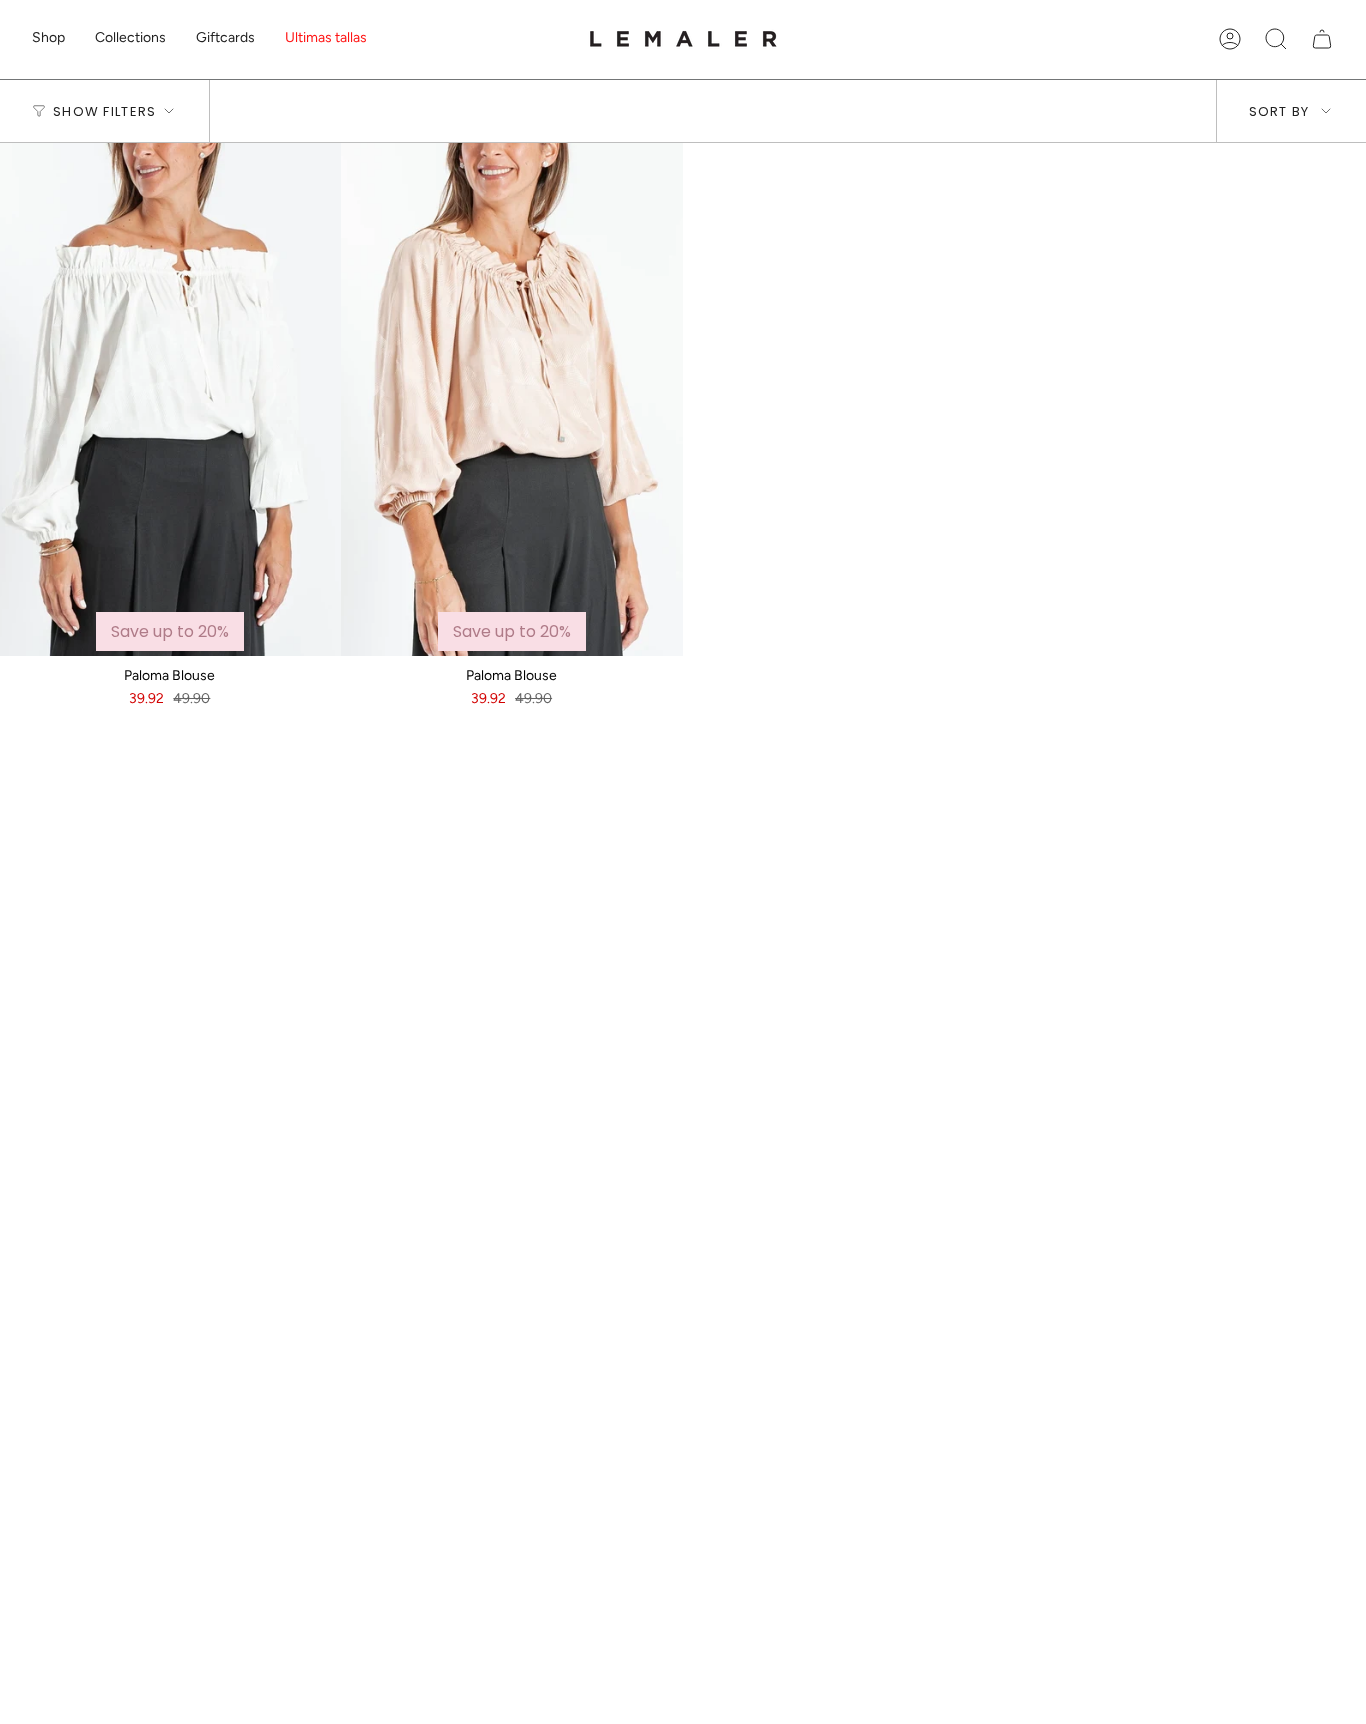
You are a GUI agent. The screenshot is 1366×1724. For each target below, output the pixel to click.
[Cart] (1322, 39)
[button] (48, 39)
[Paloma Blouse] (512, 399)
